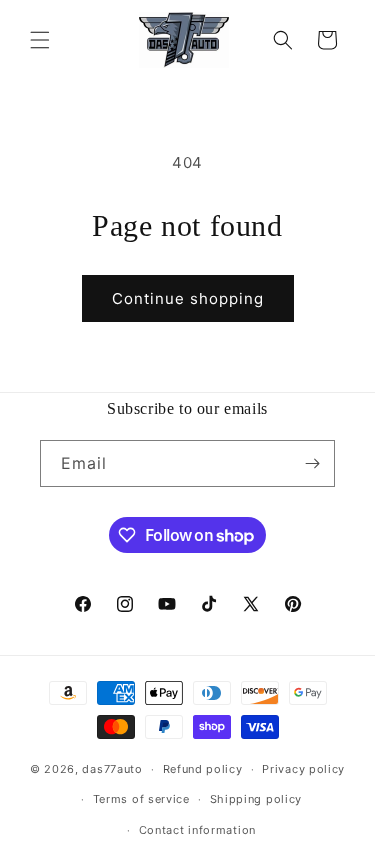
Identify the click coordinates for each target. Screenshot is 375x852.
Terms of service (141, 799)
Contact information (197, 830)
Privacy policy (303, 769)
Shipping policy (256, 799)
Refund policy (203, 769)
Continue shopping (188, 298)
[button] (40, 40)
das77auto (112, 769)
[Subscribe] (312, 463)
